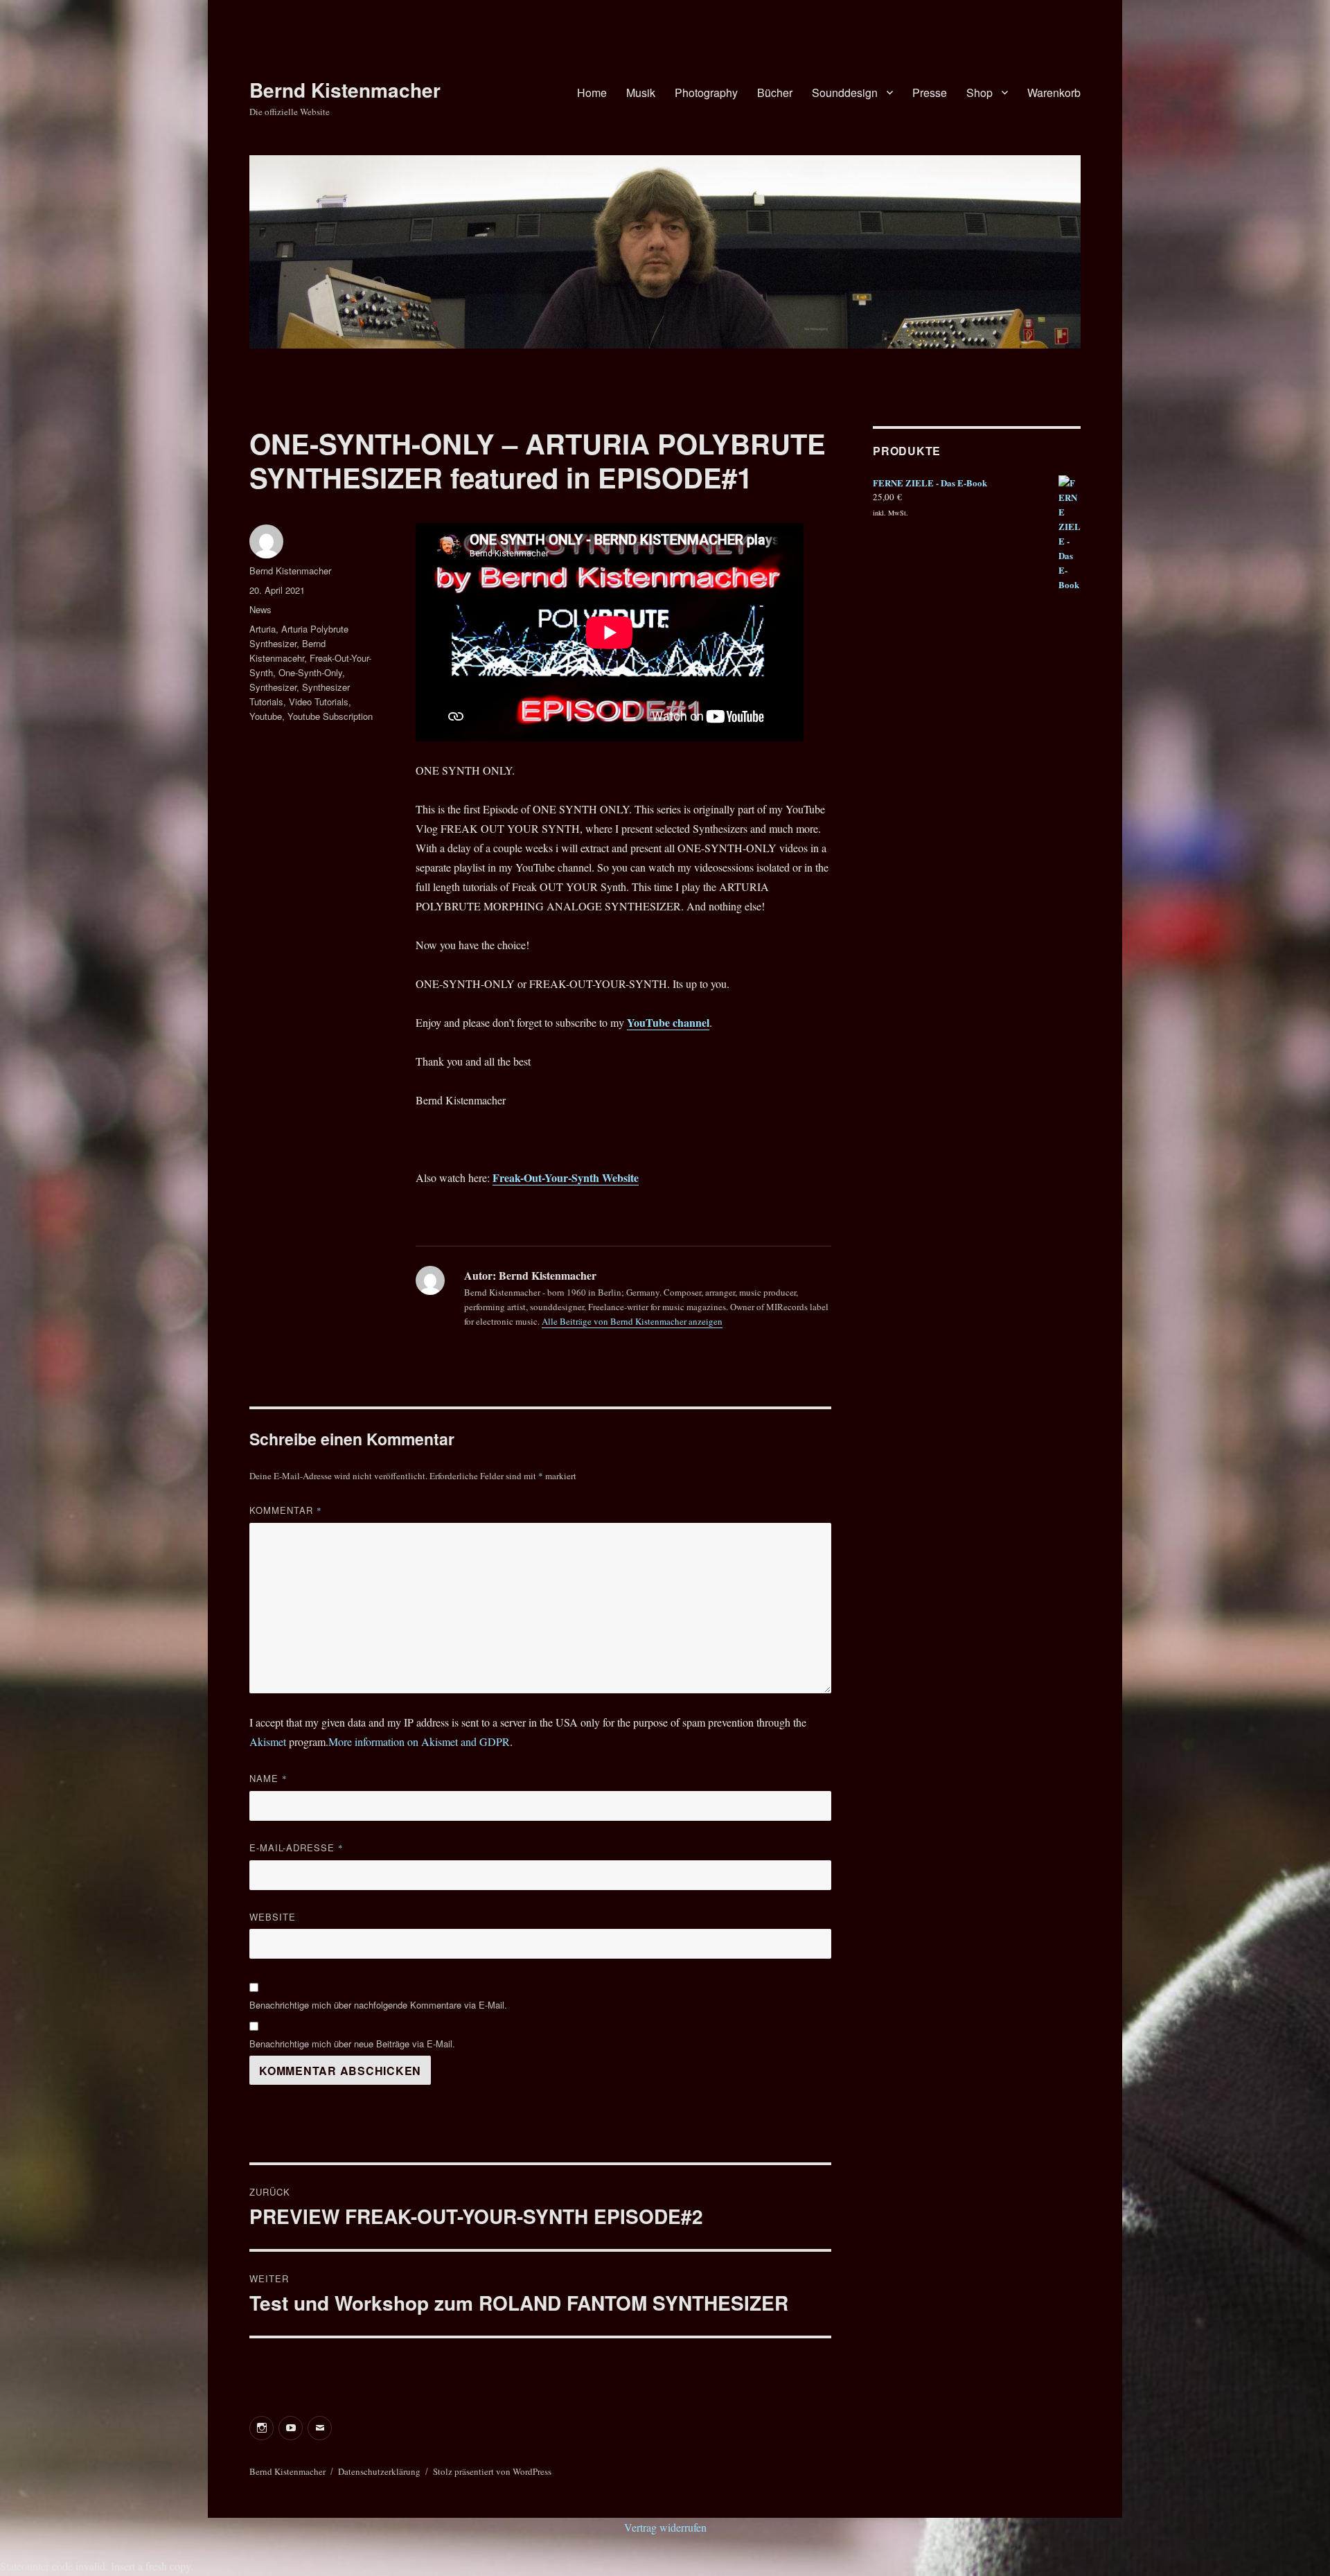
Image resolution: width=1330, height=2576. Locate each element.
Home (592, 92)
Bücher (775, 92)
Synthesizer (273, 687)
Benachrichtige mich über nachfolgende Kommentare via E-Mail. (378, 2005)
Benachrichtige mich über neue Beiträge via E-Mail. (352, 2044)
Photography (706, 92)
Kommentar (286, 1510)
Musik (641, 92)
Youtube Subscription (330, 716)
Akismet (268, 1741)
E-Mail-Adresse (296, 1847)
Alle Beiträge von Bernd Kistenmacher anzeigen (632, 1321)
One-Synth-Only (310, 672)
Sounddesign (845, 92)
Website (273, 1917)
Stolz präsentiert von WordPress (492, 2471)
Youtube (266, 716)
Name (268, 1778)
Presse (930, 92)
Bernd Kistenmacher (345, 90)
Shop (979, 92)
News (260, 609)
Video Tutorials (319, 702)
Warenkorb (1054, 92)
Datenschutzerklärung (379, 2471)
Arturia (263, 629)
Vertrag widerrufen (665, 2527)
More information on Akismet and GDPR (419, 1741)
